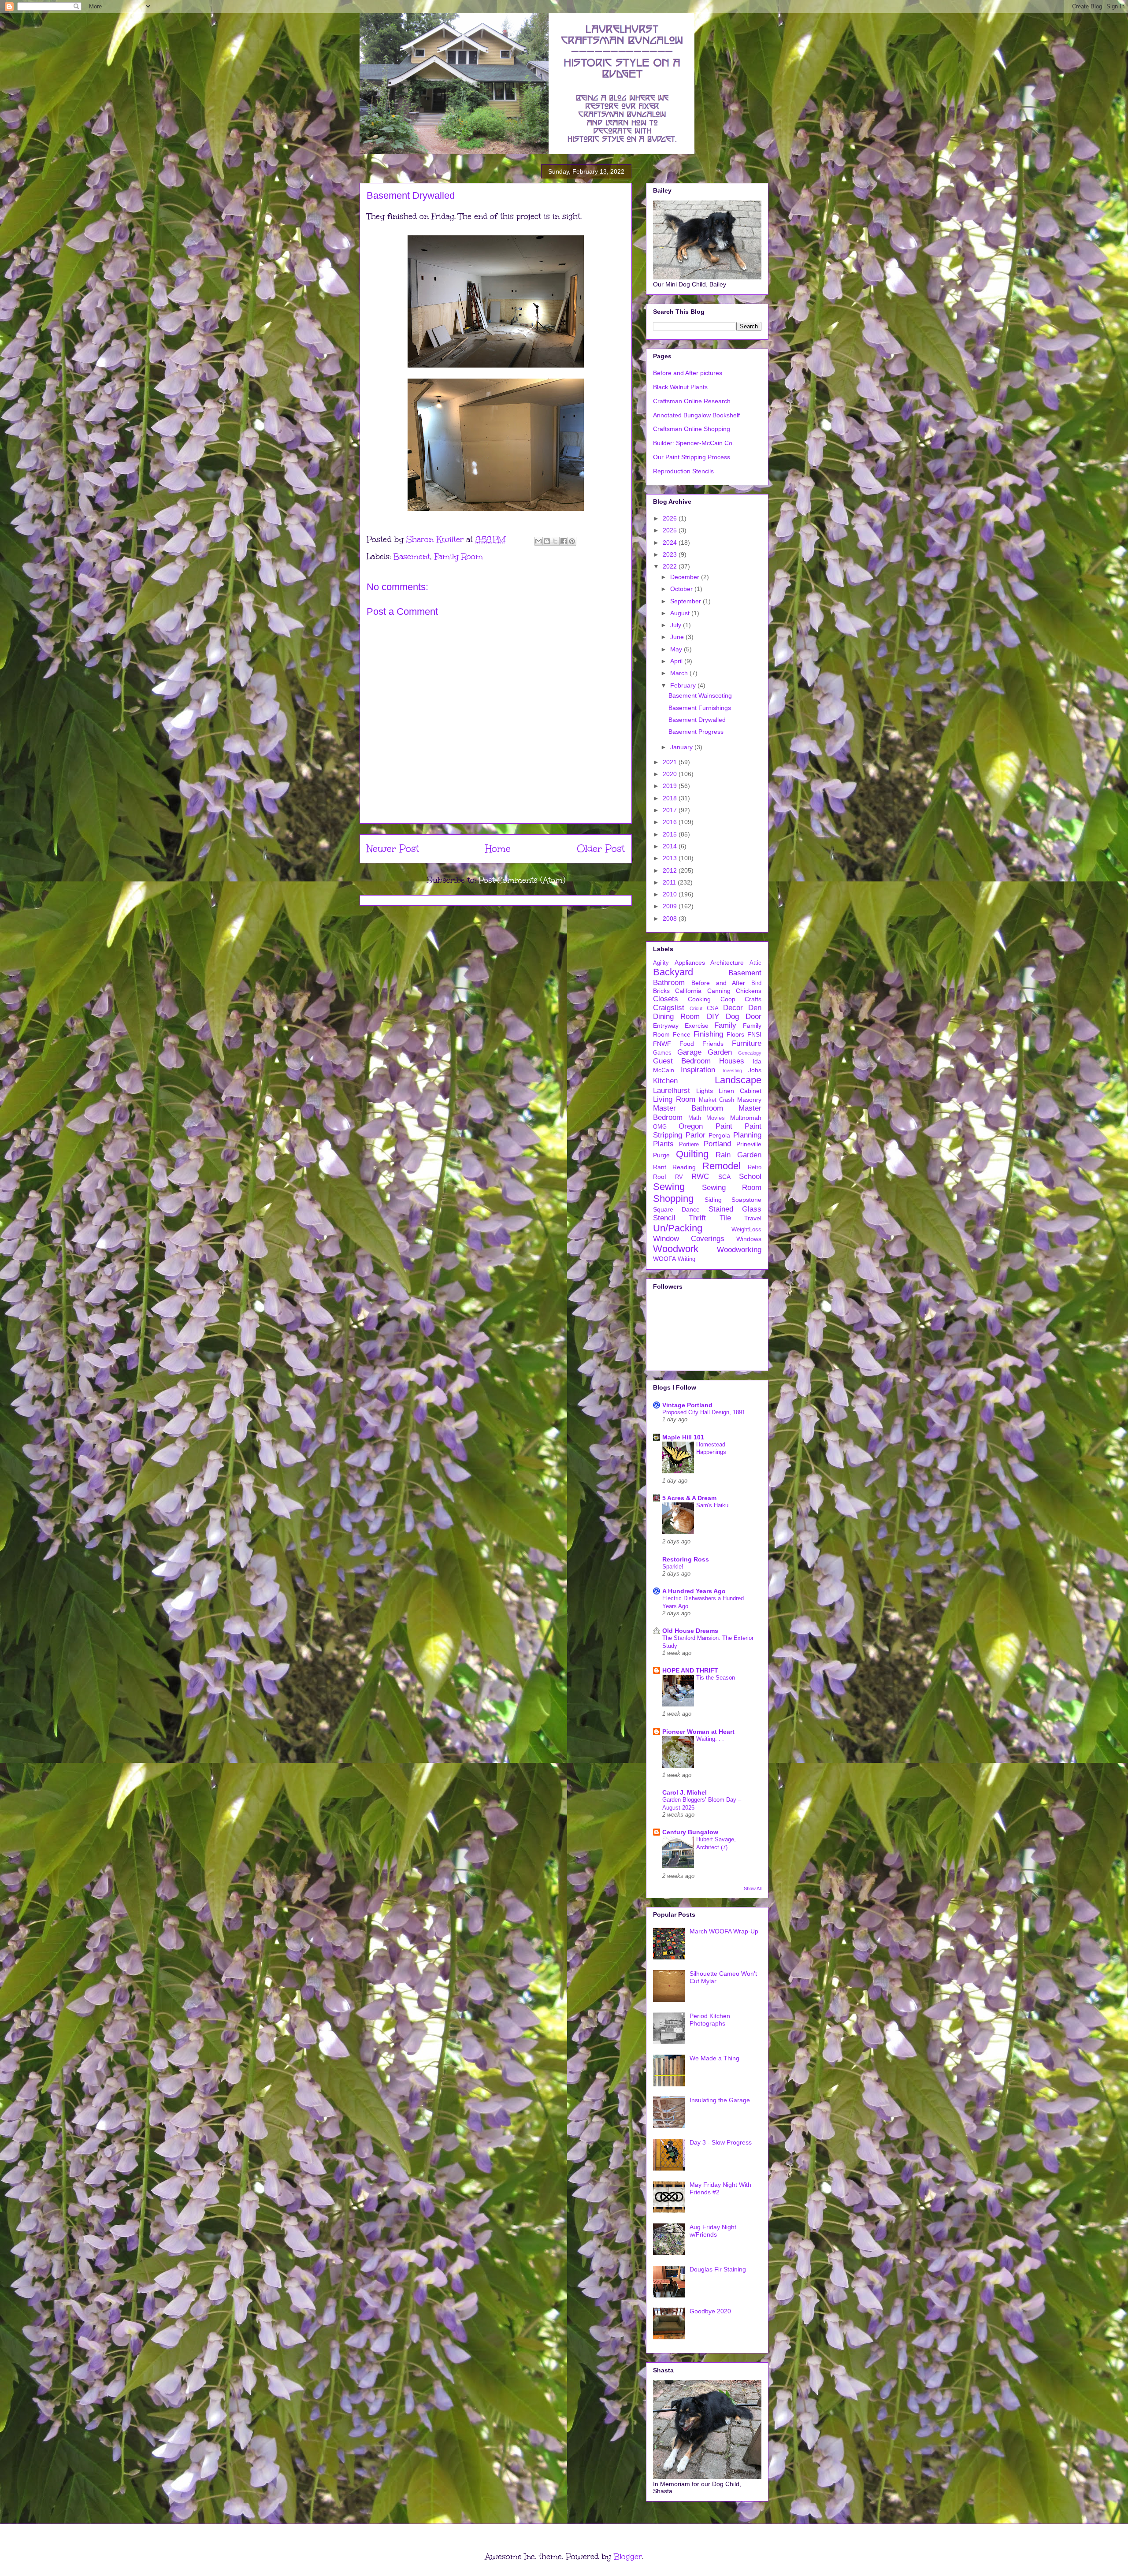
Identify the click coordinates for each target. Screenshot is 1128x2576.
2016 (671, 822)
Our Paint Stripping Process (692, 457)
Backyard (673, 972)
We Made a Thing (714, 2058)
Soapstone (746, 1200)
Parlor (696, 1135)
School (750, 1176)
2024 (671, 543)
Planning (747, 1135)
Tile (725, 1218)
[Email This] (538, 541)
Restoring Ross (686, 1559)
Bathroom (669, 983)
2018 (671, 798)
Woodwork (676, 1249)
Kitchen (665, 1081)
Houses (732, 1061)
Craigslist (669, 1008)
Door (753, 1017)
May (677, 649)
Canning (719, 991)
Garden (720, 1052)
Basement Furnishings (700, 708)
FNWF (662, 1044)
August (681, 613)
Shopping (673, 1199)
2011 (670, 882)
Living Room (674, 1099)
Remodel (722, 1166)
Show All (753, 1888)
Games (662, 1053)
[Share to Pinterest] (572, 541)
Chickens (749, 991)
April (677, 661)
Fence (682, 1034)
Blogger (628, 2557)
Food (687, 1044)
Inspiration (698, 1070)
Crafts (753, 999)
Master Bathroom (688, 1108)
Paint (724, 1126)
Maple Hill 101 (683, 1437)
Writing (686, 1259)
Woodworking (739, 1250)
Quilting (692, 1154)
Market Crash (717, 1100)
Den (755, 1008)
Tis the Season (716, 1678)
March (680, 673)
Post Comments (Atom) (522, 880)
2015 (671, 834)
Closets (666, 999)
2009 (671, 906)
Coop (728, 999)
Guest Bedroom (682, 1061)
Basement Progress (696, 732)
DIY (713, 1017)
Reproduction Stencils (683, 471)
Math (695, 1118)
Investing (732, 1071)
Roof (660, 1177)
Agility (661, 963)
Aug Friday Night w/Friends (713, 2231)
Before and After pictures (688, 373)
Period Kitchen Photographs (710, 2020)
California (688, 991)
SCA (724, 1177)
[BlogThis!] (547, 541)
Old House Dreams (690, 1631)
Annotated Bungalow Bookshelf (696, 415)
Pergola (719, 1135)
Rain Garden (738, 1155)
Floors (735, 1034)
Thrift (697, 1218)
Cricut (696, 1008)
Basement (412, 557)
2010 (671, 894)
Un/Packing (678, 1228)
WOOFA (664, 1259)
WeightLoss (746, 1230)
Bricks (661, 991)
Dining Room (676, 1017)
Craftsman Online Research (692, 401)
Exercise (697, 1026)
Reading (684, 1167)
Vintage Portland (687, 1405)
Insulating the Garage (720, 2100)
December (686, 577)
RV (679, 1177)
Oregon (691, 1126)
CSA (713, 1008)
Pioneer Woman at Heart (698, 1732)
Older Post (601, 849)
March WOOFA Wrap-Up (724, 1931)
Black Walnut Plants (680, 387)
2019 (671, 786)
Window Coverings (689, 1239)
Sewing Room (732, 1188)
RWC (700, 1176)
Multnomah (746, 1118)
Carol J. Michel (685, 1792)
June (678, 637)
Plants (663, 1144)
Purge (661, 1155)
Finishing (708, 1034)
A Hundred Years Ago (694, 1591)
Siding (713, 1200)
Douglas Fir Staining (718, 2269)
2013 (671, 858)
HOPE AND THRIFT (690, 1670)
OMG (660, 1127)
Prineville (749, 1144)
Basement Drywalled (697, 720)
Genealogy (750, 1053)
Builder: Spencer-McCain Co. (694, 443)
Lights (705, 1091)
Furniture (747, 1043)
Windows (749, 1239)
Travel (753, 1218)
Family (725, 1025)
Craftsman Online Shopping (692, 429)
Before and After (718, 983)
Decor (733, 1008)
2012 (671, 870)
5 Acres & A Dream (689, 1498)
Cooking (699, 999)
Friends (713, 1044)
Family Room (459, 557)
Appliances (690, 963)
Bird (756, 983)
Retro (755, 1167)
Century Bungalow (690, 1832)
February (684, 685)
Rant (660, 1167)
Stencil (664, 1218)
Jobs (755, 1070)
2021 (671, 762)
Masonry (749, 1100)
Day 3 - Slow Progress (721, 2142)
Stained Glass (735, 1209)
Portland (717, 1144)
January (682, 747)
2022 (671, 566)
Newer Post (393, 849)
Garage (689, 1052)
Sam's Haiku (712, 1505)
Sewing (669, 1187)
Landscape (738, 1080)
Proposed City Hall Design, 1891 (704, 1412)
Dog (732, 1017)
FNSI (754, 1034)
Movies (716, 1118)
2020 (671, 774)
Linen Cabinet (740, 1091)
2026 (671, 518)
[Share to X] (555, 541)
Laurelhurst (672, 1091)
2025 (671, 530)
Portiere (689, 1145)
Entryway (666, 1026)
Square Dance (676, 1209)
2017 (671, 810)
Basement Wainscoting (700, 695)
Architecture (727, 963)
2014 (671, 846)
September (686, 601)
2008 (671, 918)
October (682, 589)
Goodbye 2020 (710, 2311)
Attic (755, 963)
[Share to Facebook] (564, 541)
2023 (671, 554)
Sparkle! (673, 1567)
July (677, 625)
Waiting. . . (710, 1739)
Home (498, 849)
